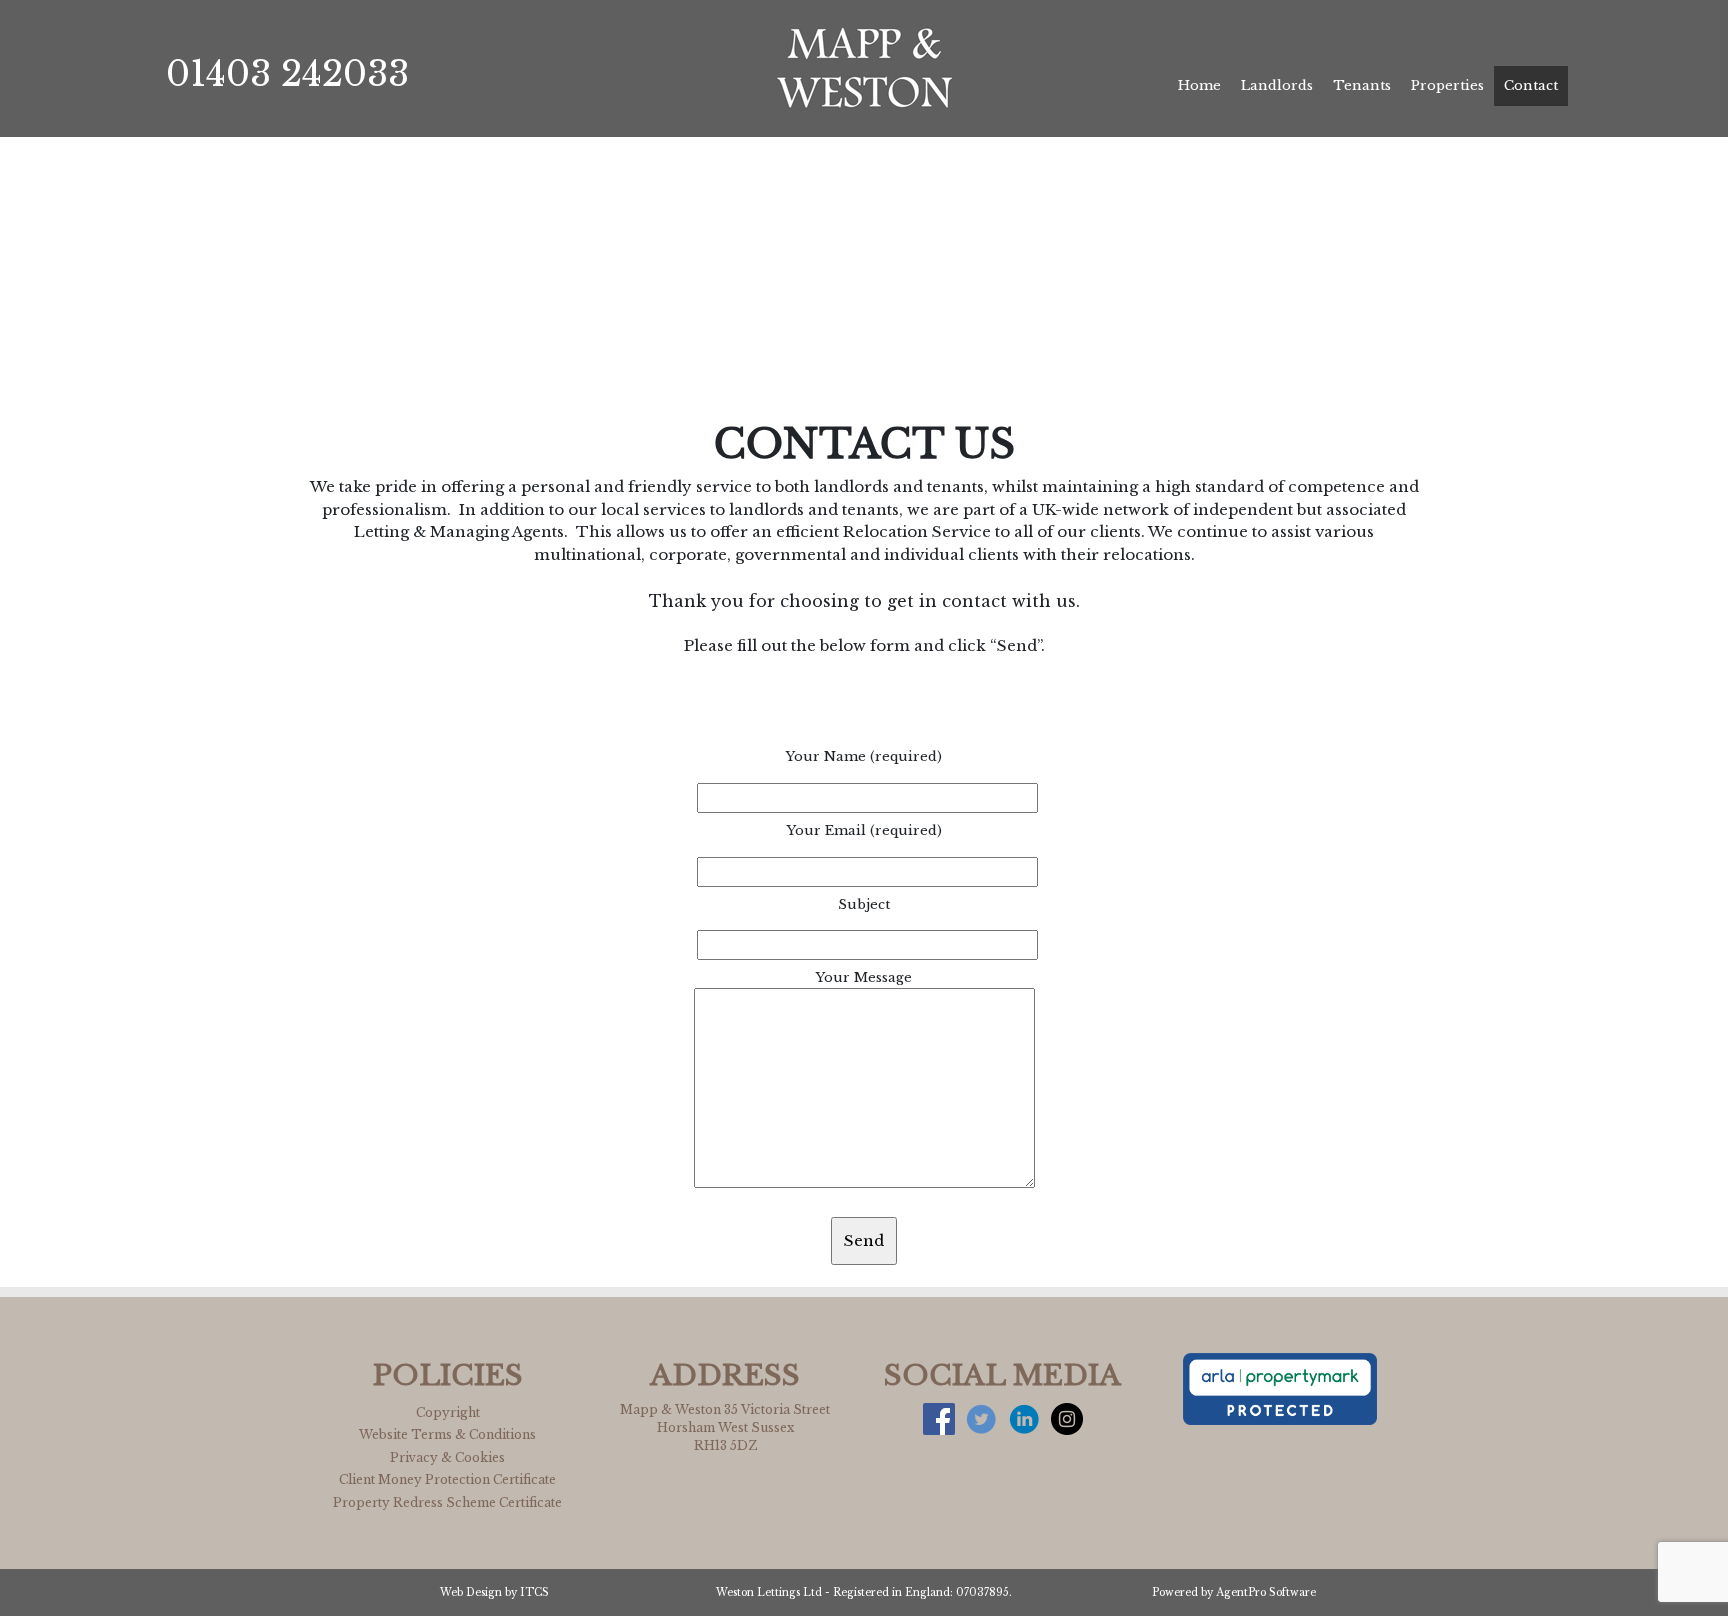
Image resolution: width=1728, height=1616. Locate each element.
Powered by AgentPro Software (1234, 1592)
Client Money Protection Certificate (447, 1479)
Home (1199, 85)
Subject (864, 904)
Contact (1531, 85)
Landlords (1277, 85)
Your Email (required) (864, 830)
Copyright (448, 1412)
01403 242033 (287, 73)
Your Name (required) (864, 756)
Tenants (1362, 85)
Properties (1447, 85)
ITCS (534, 1592)
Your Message (864, 977)
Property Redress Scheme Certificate (447, 1502)
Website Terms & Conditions (447, 1434)
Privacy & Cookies (447, 1457)
